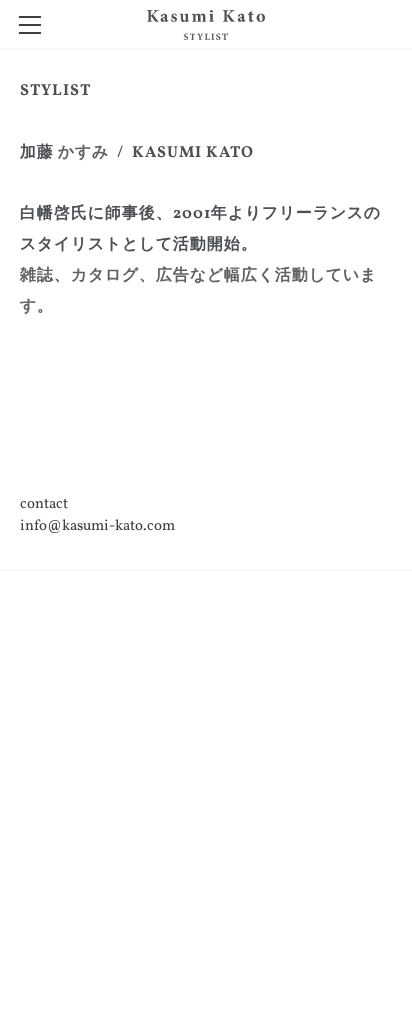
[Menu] (30, 25)
